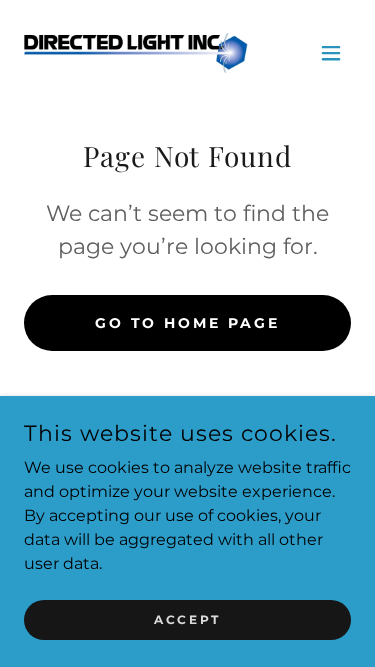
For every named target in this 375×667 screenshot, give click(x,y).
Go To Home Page (188, 323)
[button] (331, 53)
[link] (136, 53)
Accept (187, 619)
